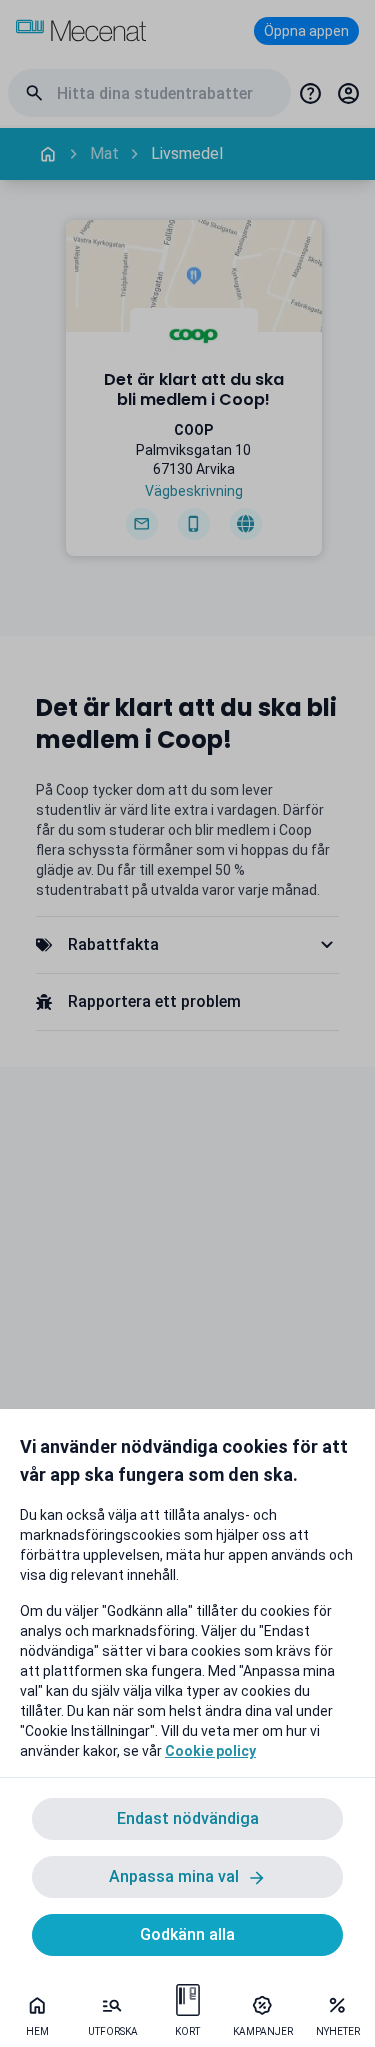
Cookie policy (210, 1751)
